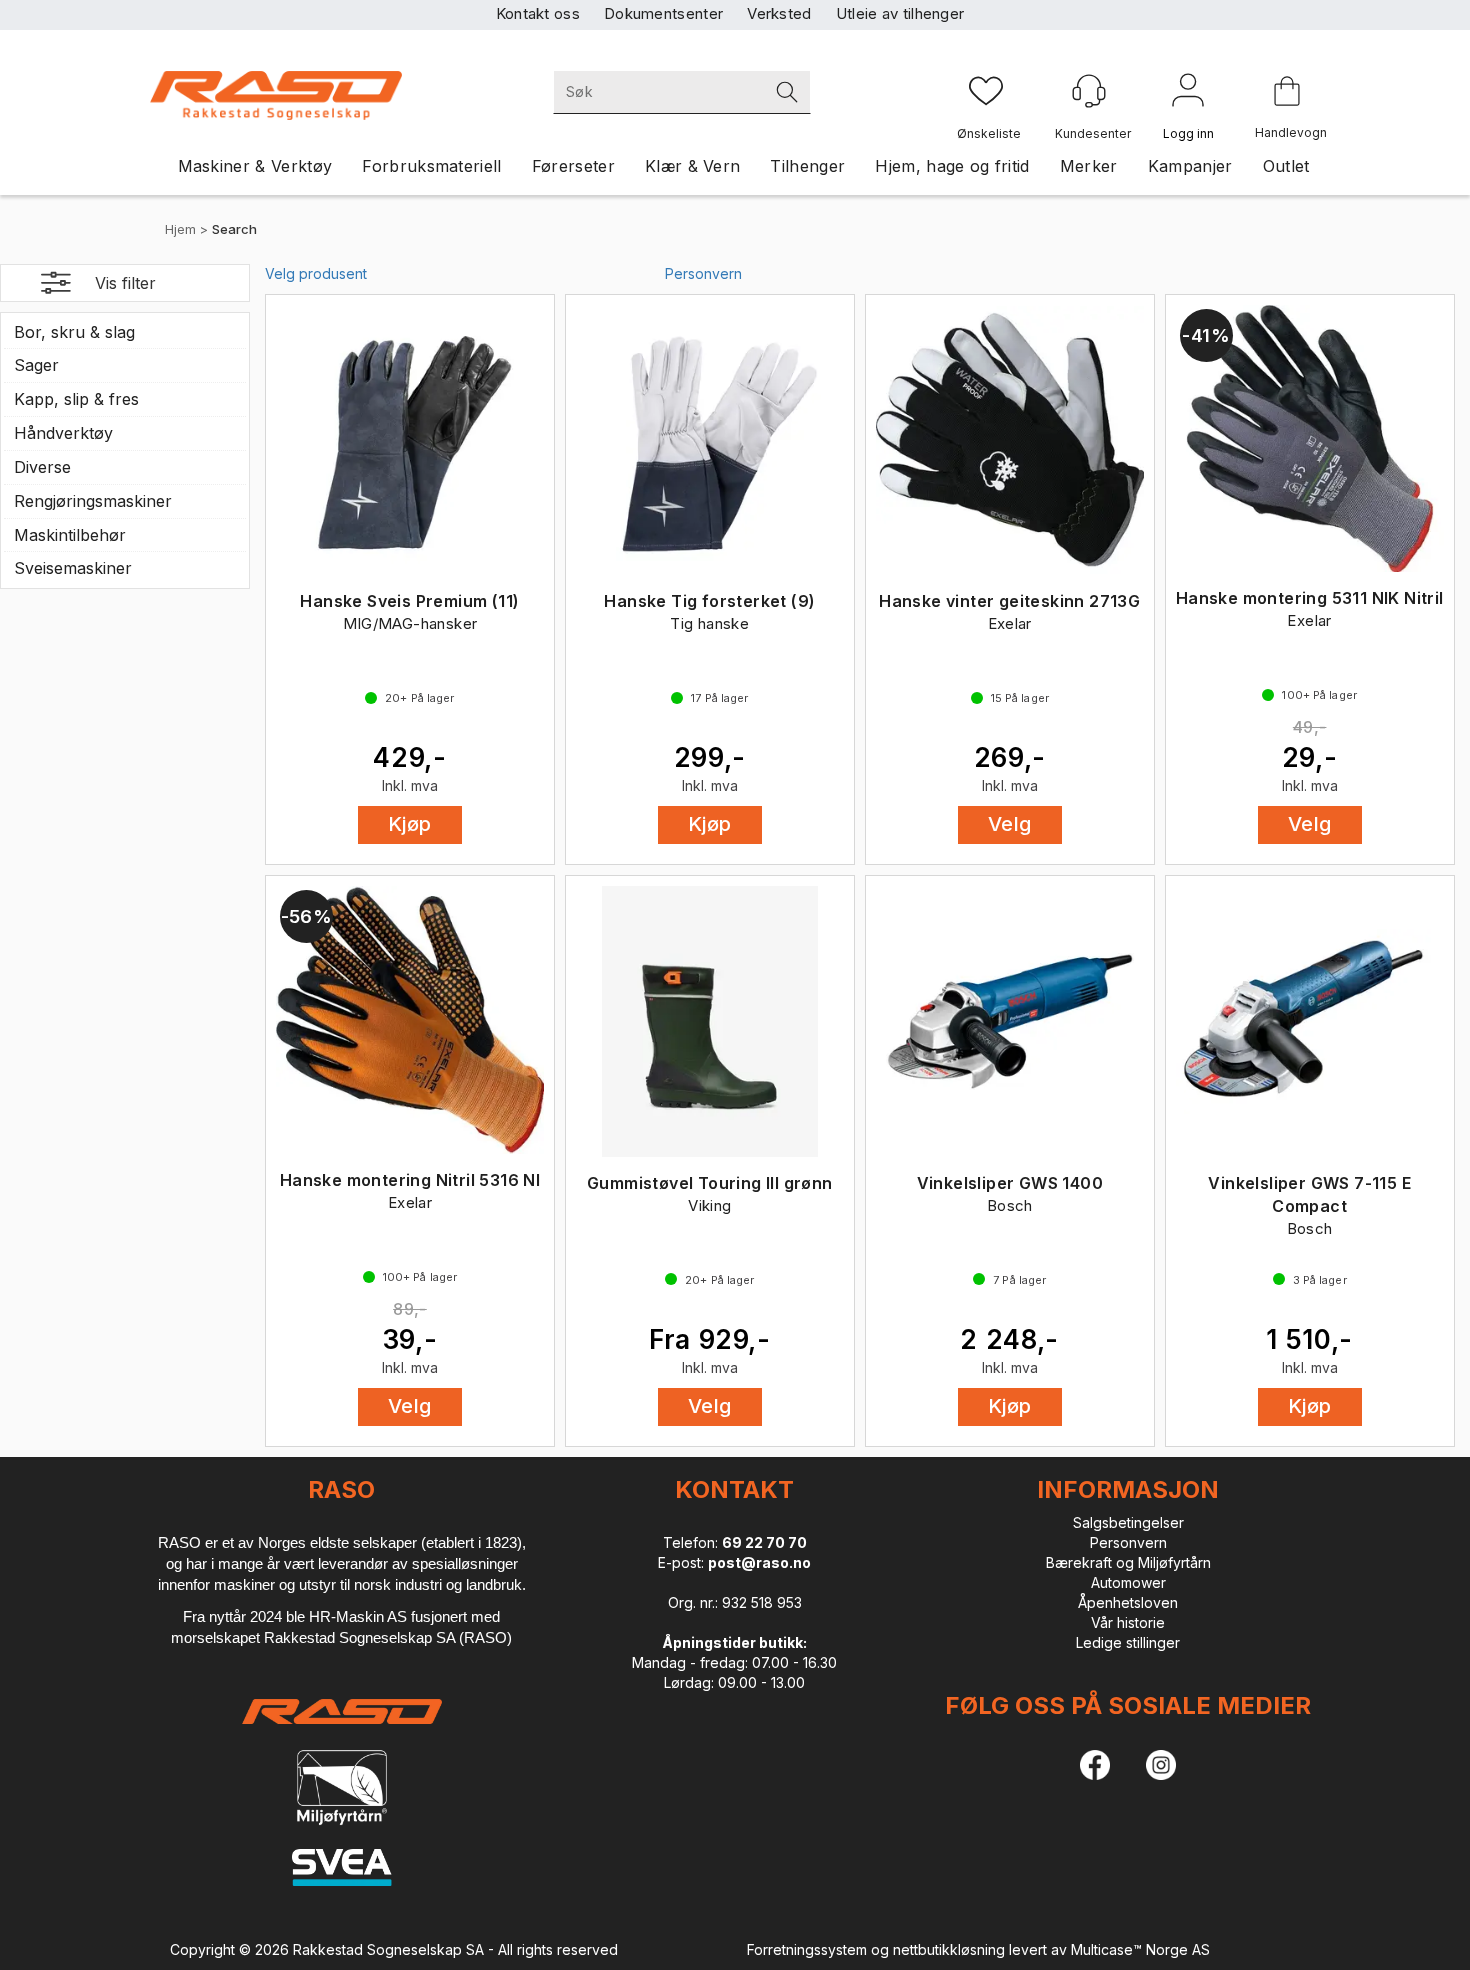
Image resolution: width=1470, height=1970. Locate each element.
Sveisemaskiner (73, 568)
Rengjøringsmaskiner (93, 501)
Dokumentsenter (663, 13)
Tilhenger (807, 166)
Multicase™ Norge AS (1140, 1949)
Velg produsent (316, 273)
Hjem (180, 229)
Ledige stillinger (1128, 1642)
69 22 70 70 (764, 1542)
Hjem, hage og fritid (952, 166)
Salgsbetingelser (1128, 1522)
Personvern (703, 273)
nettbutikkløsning (949, 1949)
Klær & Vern (693, 166)
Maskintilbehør (70, 535)
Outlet (1286, 166)
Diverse (42, 467)
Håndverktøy (63, 433)
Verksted (779, 13)
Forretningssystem (807, 1949)
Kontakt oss (538, 13)
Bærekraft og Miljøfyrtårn (1128, 1562)
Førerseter (573, 166)
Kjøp (410, 824)
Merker (1089, 166)
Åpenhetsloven (1128, 1602)
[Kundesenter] (1089, 91)
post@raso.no (759, 1562)
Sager (36, 365)
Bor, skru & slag (74, 332)
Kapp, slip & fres (76, 399)
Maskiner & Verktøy (255, 166)
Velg (1010, 824)
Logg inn (1188, 94)
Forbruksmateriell (431, 166)
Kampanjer (1190, 166)
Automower (1128, 1582)
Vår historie (1128, 1622)
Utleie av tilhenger (900, 13)
